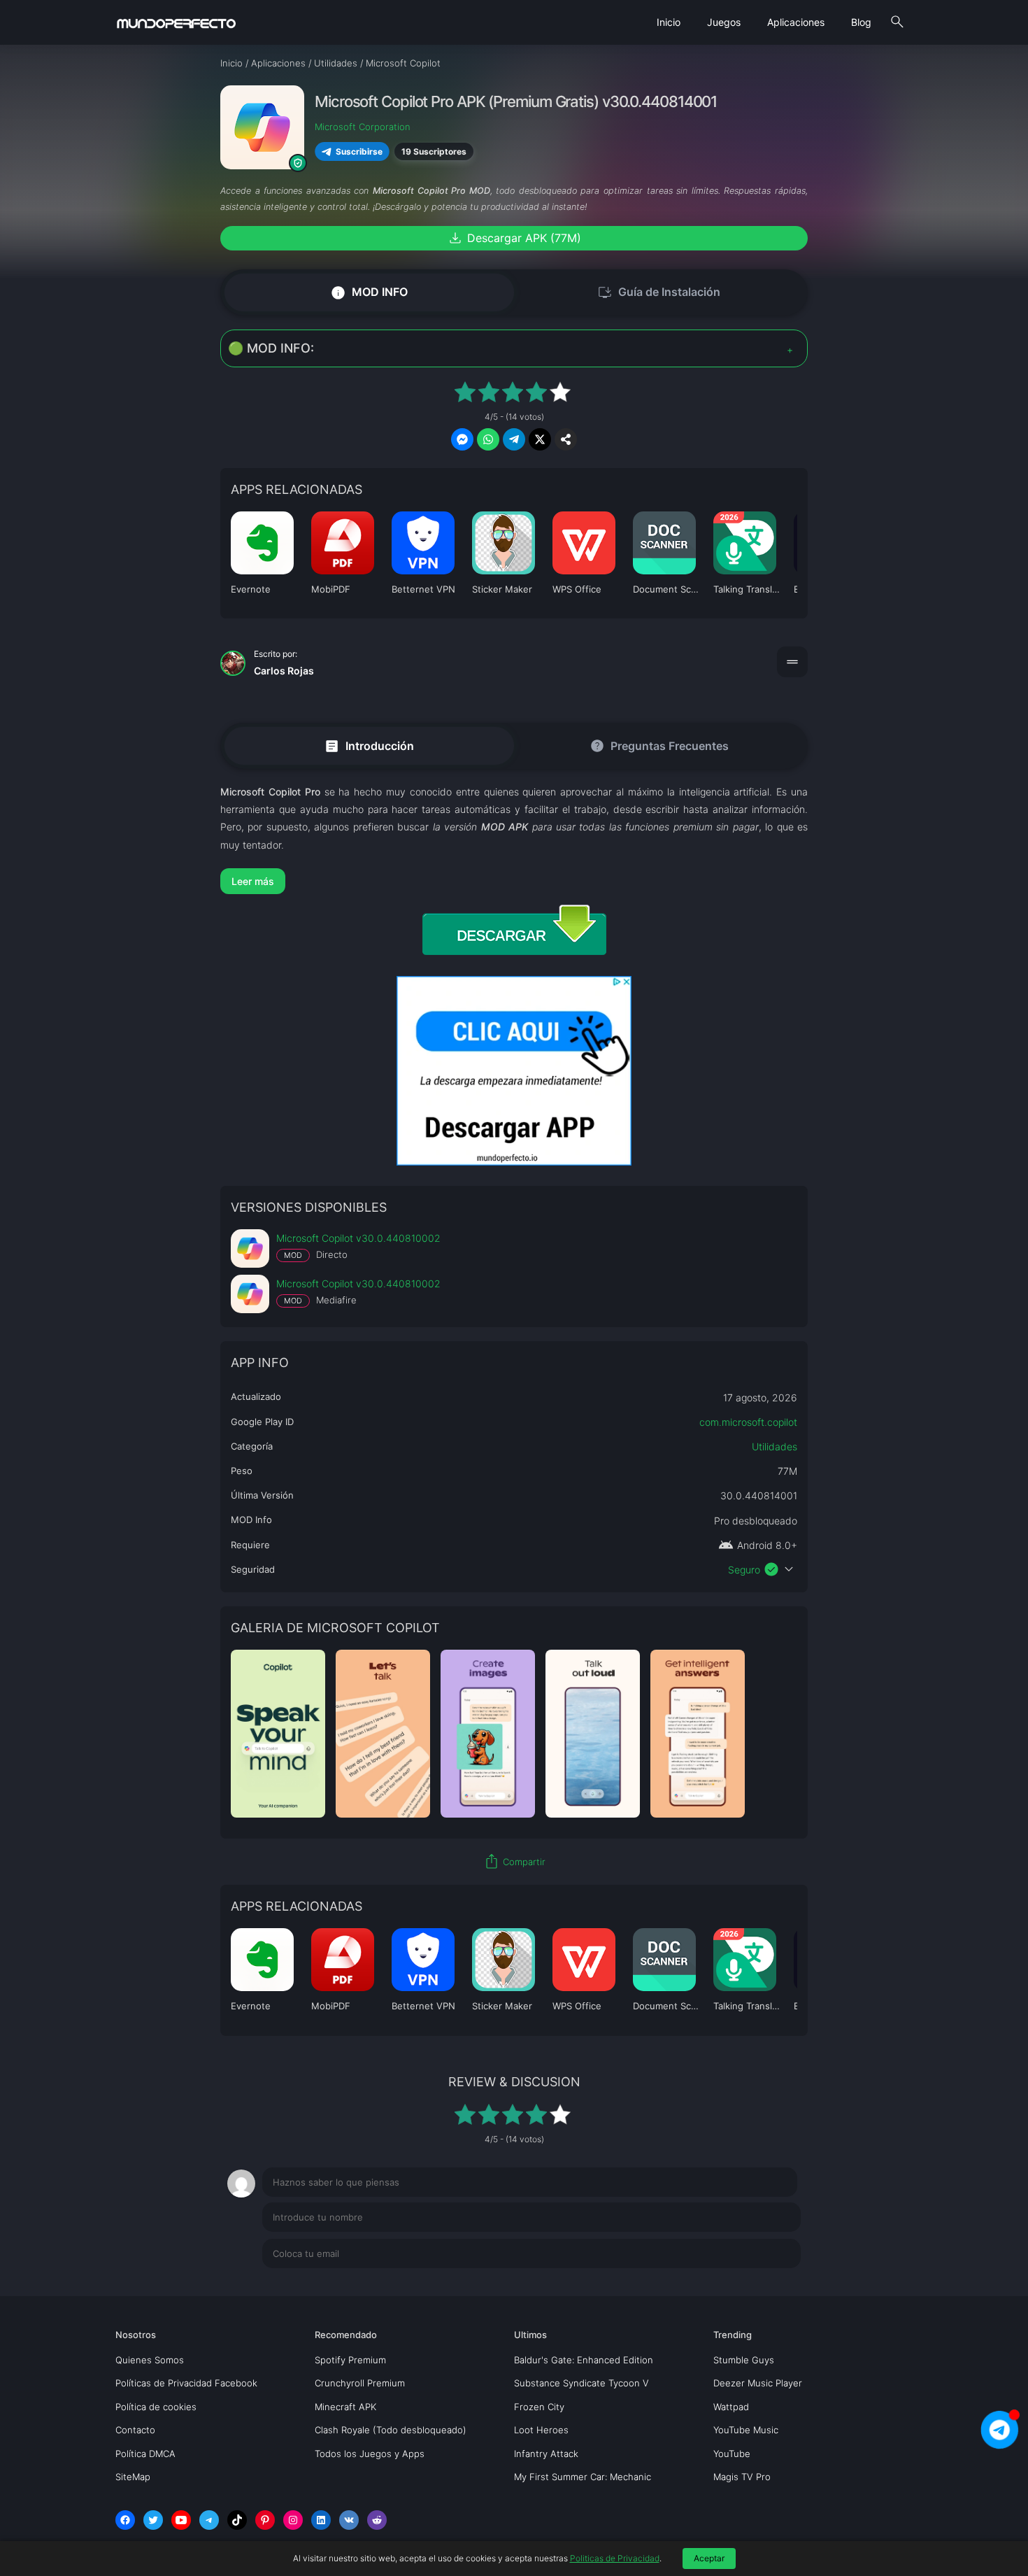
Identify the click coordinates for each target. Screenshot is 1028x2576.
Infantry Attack (546, 2454)
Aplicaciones (796, 22)
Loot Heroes (541, 2430)
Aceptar (709, 2558)
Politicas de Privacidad (615, 2558)
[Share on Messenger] (462, 439)
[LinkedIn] (321, 2520)
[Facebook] (125, 2520)
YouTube (732, 2454)
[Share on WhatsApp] (488, 439)
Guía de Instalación (659, 292)
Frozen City (539, 2407)
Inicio (669, 22)
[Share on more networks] (566, 439)
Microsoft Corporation (363, 127)
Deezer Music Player (758, 2383)
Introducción (369, 745)
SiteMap (133, 2477)
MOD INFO (369, 292)
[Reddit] (377, 2520)
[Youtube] (181, 2520)
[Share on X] (540, 439)
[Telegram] (209, 2520)
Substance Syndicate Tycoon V (581, 2383)
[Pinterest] (265, 2520)
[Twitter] (153, 2520)
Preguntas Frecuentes (659, 746)
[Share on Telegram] (514, 439)
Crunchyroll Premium (360, 2383)
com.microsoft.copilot (748, 1422)
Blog (861, 22)
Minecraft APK (345, 2407)
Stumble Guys (744, 2360)
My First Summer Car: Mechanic (583, 2477)
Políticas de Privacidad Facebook (186, 2383)
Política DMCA (145, 2454)
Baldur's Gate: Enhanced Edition (584, 2360)
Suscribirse (359, 151)
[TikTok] (237, 2520)
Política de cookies (156, 2407)
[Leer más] (514, 881)
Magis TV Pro (742, 2477)
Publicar (765, 2282)
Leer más (253, 881)
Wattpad (731, 2407)
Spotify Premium (350, 2360)
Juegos (724, 22)
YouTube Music (746, 2430)
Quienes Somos (150, 2360)
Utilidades (774, 1446)
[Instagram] (293, 2520)
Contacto (135, 2430)
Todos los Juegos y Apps (370, 2454)
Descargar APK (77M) (514, 238)
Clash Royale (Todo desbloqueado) (391, 2430)
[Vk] (349, 2520)
